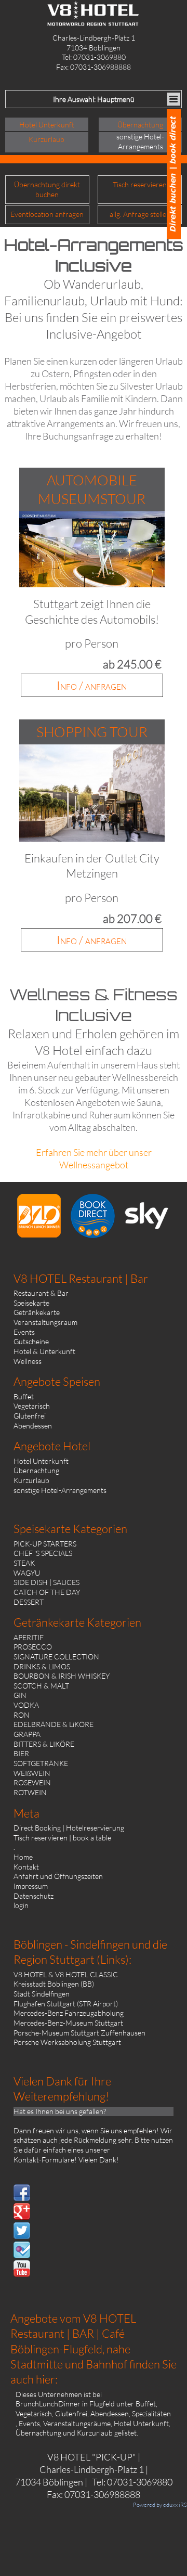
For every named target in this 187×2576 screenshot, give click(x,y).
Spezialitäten (151, 2413)
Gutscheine (31, 1341)
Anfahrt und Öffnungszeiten (58, 1876)
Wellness (28, 1361)
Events (24, 1332)
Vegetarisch (32, 1406)
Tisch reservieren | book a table (62, 1838)
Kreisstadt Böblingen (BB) (54, 1984)
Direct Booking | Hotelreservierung (69, 1828)
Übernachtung (36, 1470)
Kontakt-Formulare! (45, 2160)
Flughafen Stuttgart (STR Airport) (66, 2004)
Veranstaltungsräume (77, 2423)
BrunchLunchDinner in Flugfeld (65, 2404)
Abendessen (33, 1426)
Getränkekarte (37, 1312)
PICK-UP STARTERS (45, 1544)
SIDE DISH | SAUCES (46, 1582)
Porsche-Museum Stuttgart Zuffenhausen (79, 2033)
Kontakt (26, 1867)
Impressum (31, 1886)
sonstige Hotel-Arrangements (60, 1490)
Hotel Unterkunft (41, 1461)
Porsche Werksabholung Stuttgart (67, 2042)
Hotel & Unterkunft (44, 1351)
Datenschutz (34, 1896)
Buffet (24, 1396)
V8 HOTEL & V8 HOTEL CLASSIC (66, 1974)
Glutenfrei (30, 1416)
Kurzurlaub (31, 1480)
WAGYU (27, 1573)
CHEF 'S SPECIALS (43, 1553)
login (21, 1905)
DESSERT (29, 1602)
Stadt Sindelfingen (42, 1994)
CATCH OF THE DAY (47, 1592)
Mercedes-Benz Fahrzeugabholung (69, 2013)
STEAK (24, 1563)
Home (23, 1857)
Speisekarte (31, 1303)
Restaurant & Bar (41, 1293)
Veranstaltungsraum (45, 1322)
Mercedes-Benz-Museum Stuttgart (68, 2023)
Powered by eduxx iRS (160, 2505)
